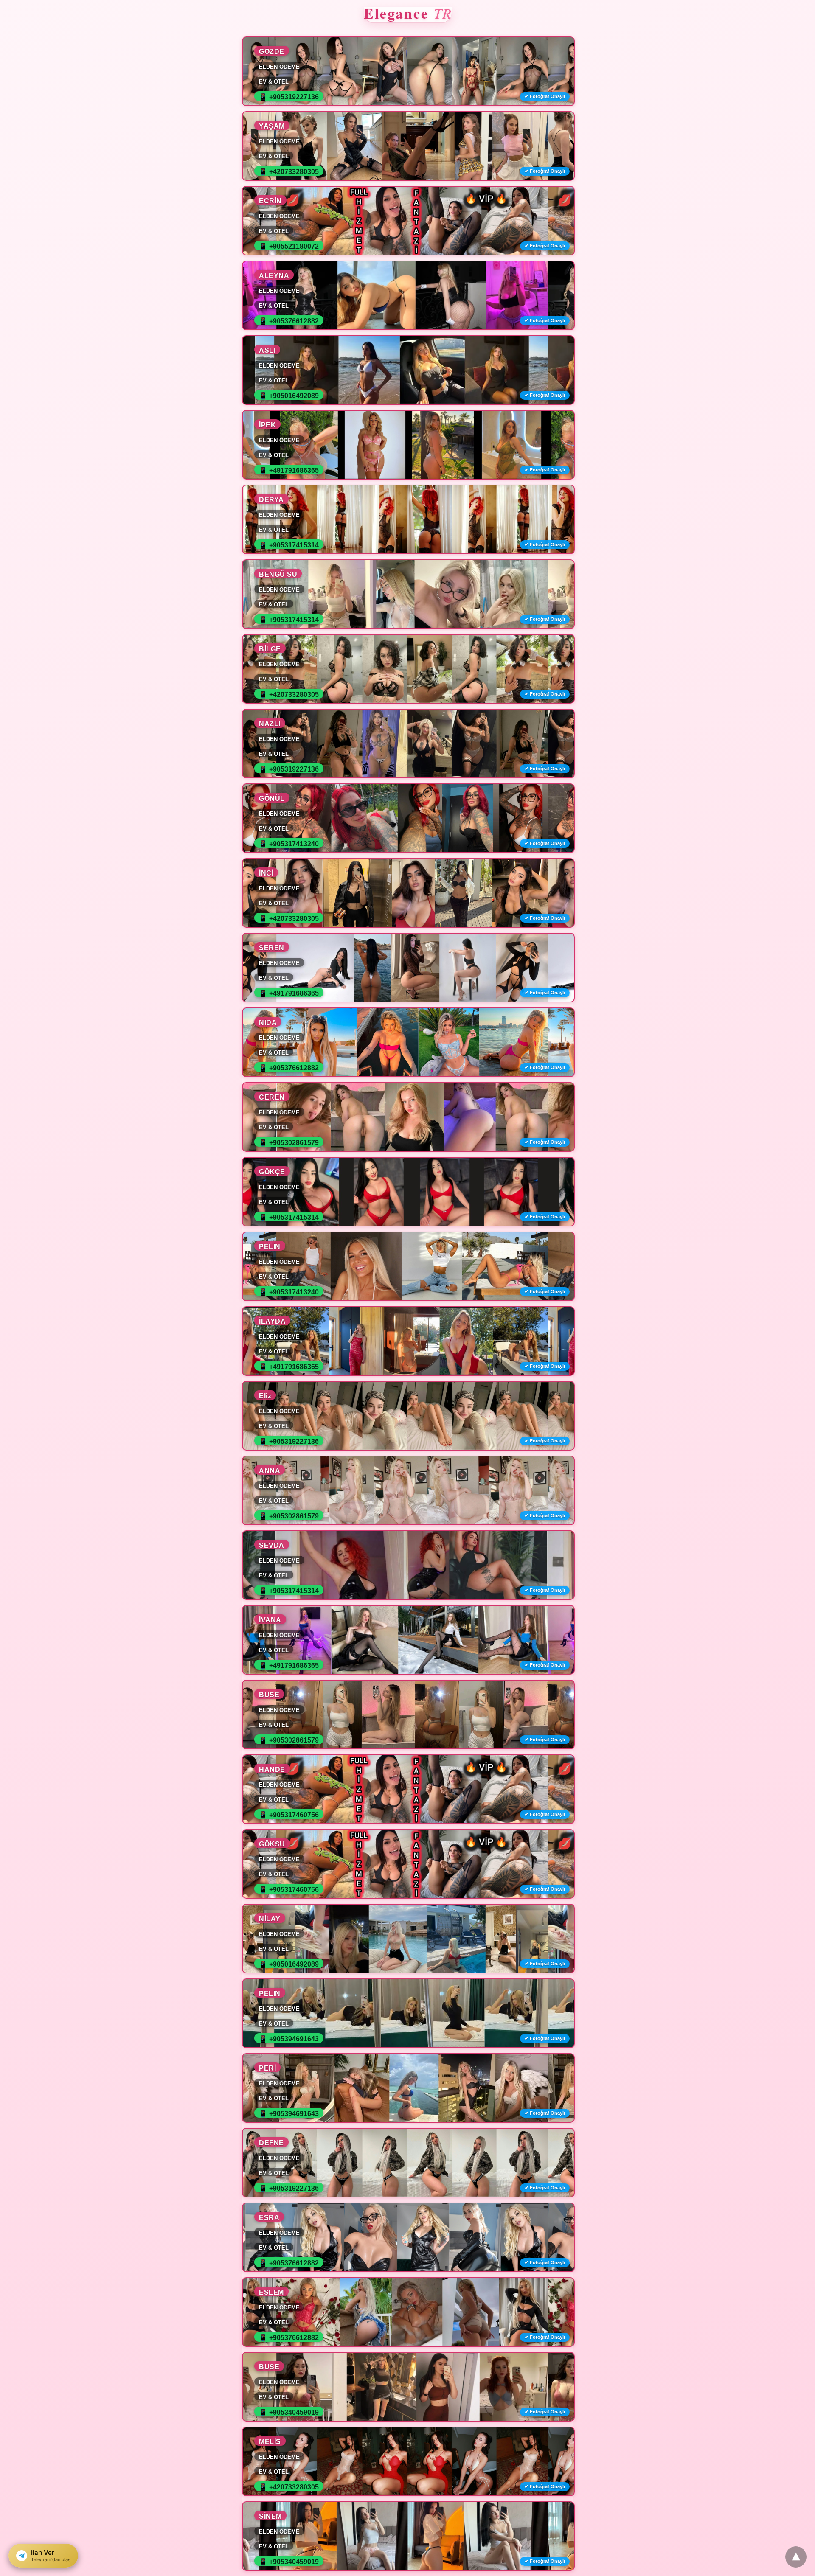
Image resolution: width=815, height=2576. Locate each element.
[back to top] (796, 2557)
